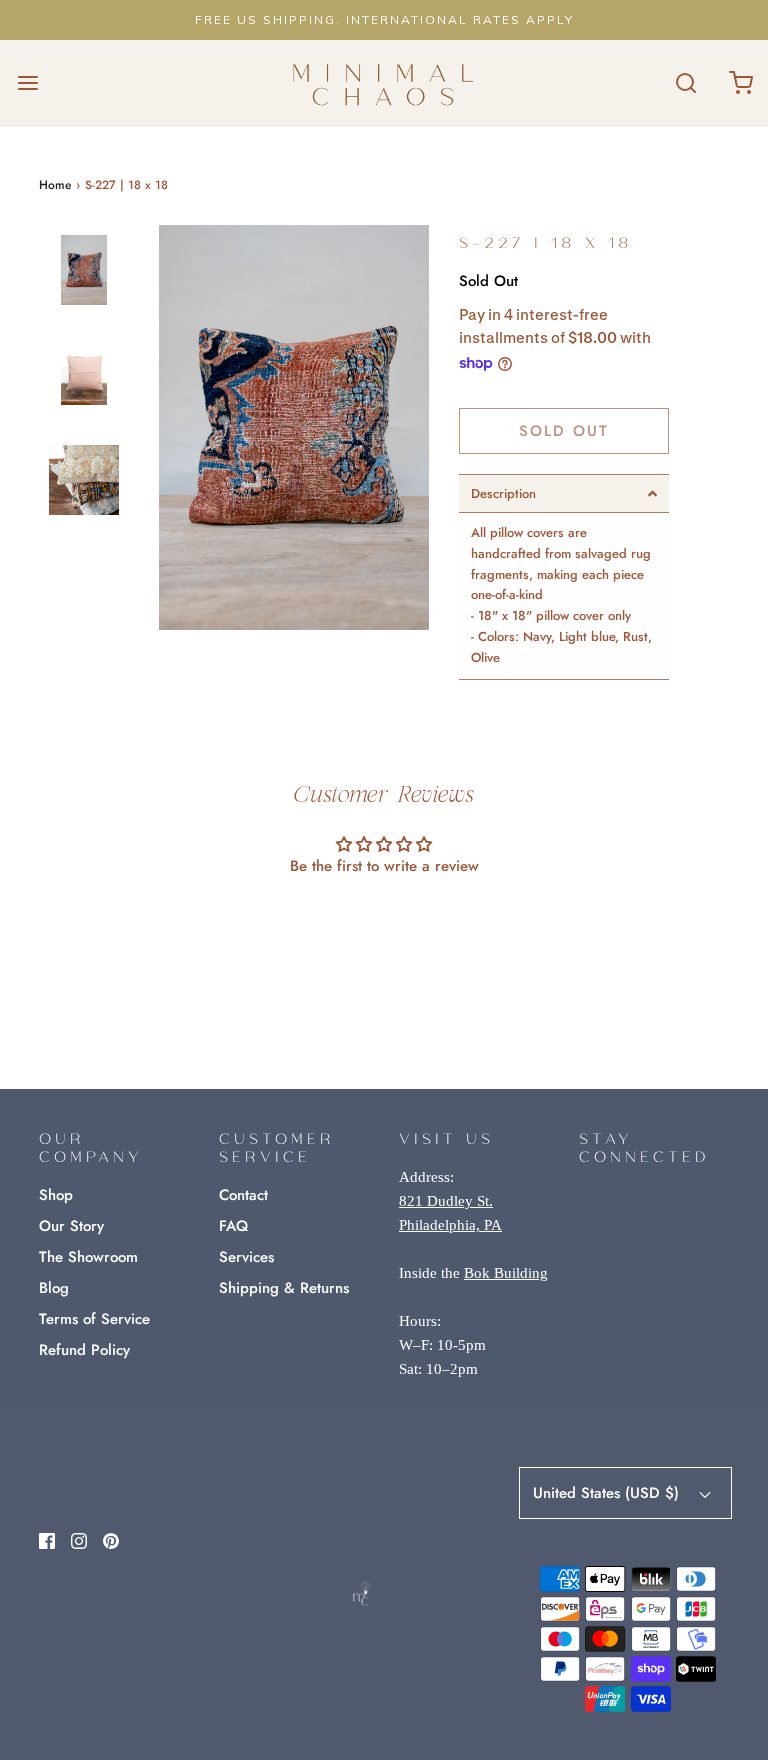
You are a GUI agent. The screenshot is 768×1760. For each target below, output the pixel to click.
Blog (54, 1288)
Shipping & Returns (284, 1288)
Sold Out (564, 431)
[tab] (564, 493)
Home (55, 185)
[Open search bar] (685, 82)
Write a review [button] (384, 920)
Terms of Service (94, 1319)
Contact (243, 1195)
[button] (84, 287)
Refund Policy (84, 1350)
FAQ (233, 1226)
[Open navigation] (27, 82)
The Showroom (88, 1257)
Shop (56, 1195)
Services (246, 1257)
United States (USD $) (608, 1493)
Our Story (71, 1226)
